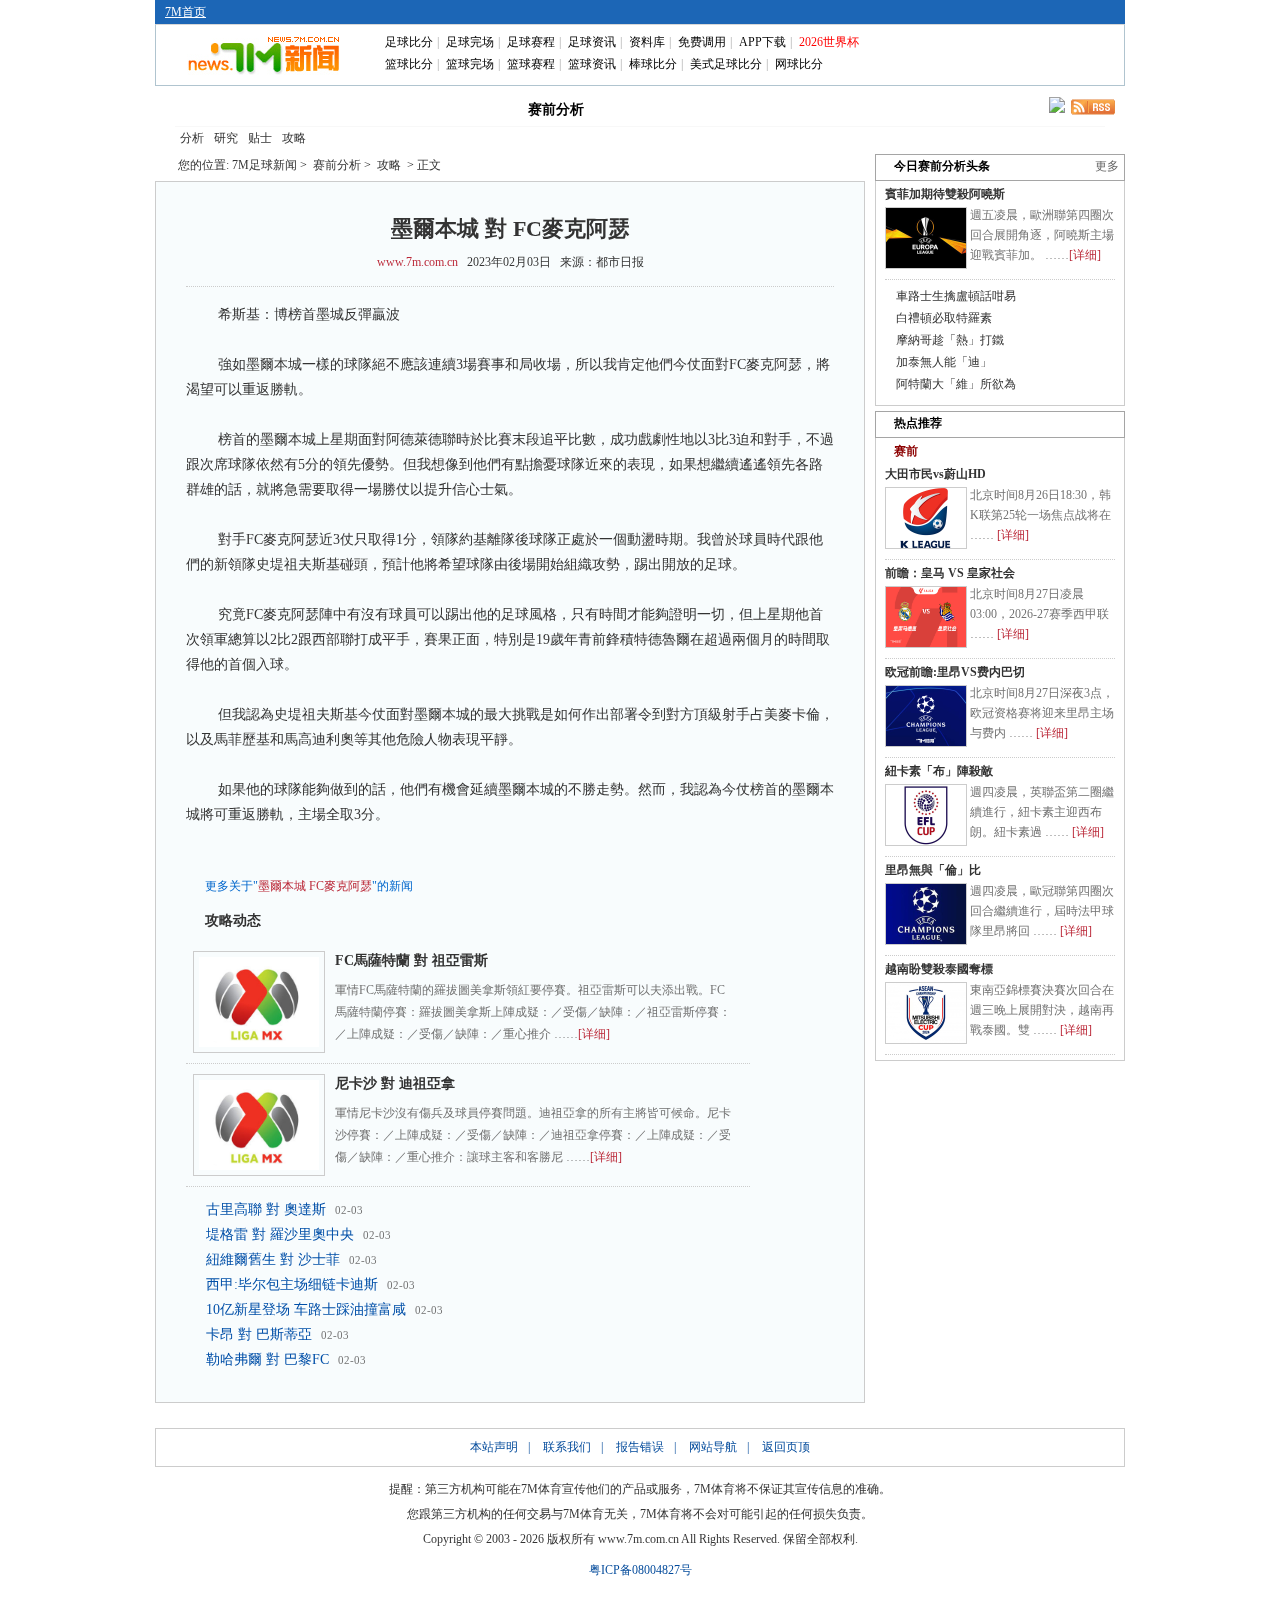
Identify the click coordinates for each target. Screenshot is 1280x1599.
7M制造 (646, 108)
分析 (192, 138)
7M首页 (185, 12)
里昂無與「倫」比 (933, 870)
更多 (1107, 166)
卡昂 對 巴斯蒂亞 (259, 1334)
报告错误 (640, 1447)
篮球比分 (409, 64)
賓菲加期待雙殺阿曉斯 (945, 194)
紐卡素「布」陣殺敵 (939, 771)
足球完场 (470, 42)
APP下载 (762, 42)
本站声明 (494, 1447)
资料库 (647, 42)
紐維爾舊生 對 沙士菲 (273, 1259)
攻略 (294, 138)
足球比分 (409, 42)
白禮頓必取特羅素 (944, 318)
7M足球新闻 (264, 165)
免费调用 (702, 42)
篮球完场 (470, 64)
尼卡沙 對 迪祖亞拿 (395, 1083)
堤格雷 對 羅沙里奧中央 (280, 1234)
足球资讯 (592, 42)
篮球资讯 (592, 64)
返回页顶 (786, 1447)
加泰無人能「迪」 (944, 362)
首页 (208, 108)
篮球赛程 (531, 64)
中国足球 (380, 108)
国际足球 (294, 108)
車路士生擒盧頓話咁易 (956, 296)
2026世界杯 (829, 42)
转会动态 (466, 108)
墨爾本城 (282, 886)
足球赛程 (531, 42)
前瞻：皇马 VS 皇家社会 (950, 573)
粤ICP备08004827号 (640, 1570)
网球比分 (799, 64)
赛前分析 (556, 109)
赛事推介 (732, 108)
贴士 (260, 138)
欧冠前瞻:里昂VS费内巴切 (955, 672)
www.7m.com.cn (417, 262)
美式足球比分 (726, 64)
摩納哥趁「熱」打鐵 (950, 340)
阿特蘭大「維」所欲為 (956, 384)
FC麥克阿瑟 (340, 886)
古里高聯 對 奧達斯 (266, 1209)
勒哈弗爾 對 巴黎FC (267, 1359)
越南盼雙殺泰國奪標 (939, 969)
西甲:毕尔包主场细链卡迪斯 (292, 1284)
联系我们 (567, 1447)
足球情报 (818, 108)
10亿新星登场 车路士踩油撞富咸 (306, 1309)
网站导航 (713, 1447)
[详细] (594, 1034)
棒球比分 (653, 64)
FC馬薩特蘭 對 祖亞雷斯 (411, 960)
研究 (226, 138)
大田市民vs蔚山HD (935, 474)
